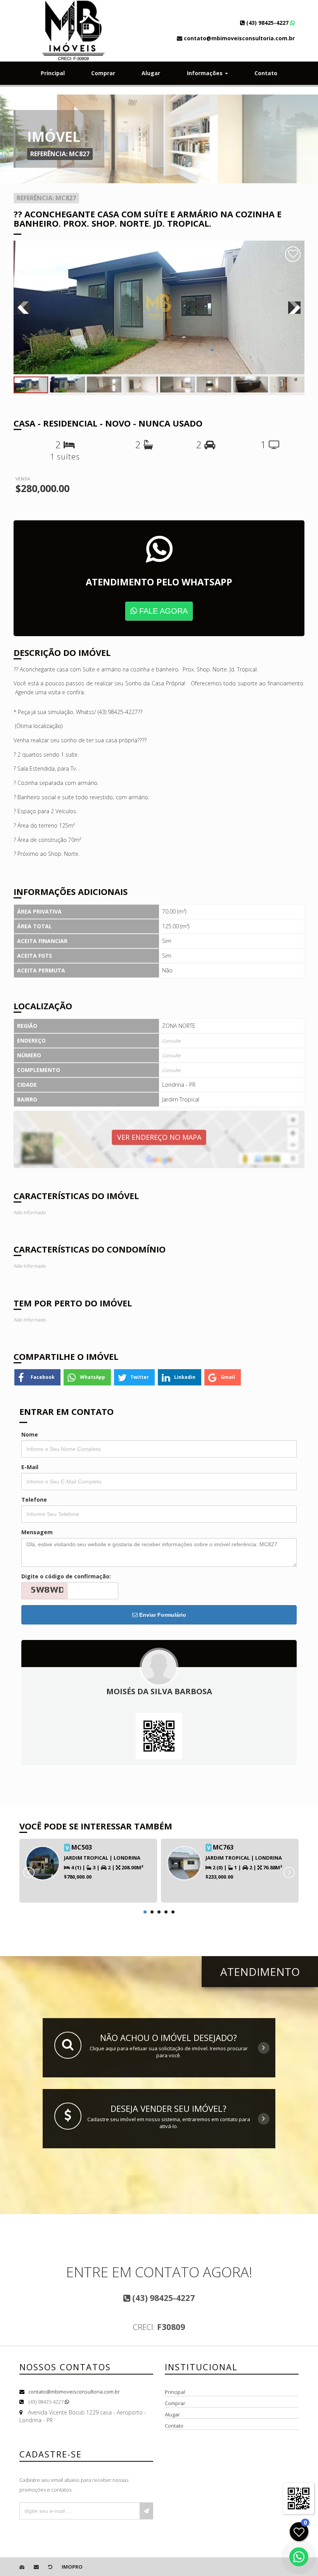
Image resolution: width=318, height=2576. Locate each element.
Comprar (103, 73)
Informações (206, 73)
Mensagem (37, 1532)
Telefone (34, 1500)
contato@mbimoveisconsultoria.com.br (74, 2392)
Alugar (151, 73)
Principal (53, 73)
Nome (30, 1434)
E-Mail (30, 1467)
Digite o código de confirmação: (66, 1576)
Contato (266, 73)
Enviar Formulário (162, 1615)
